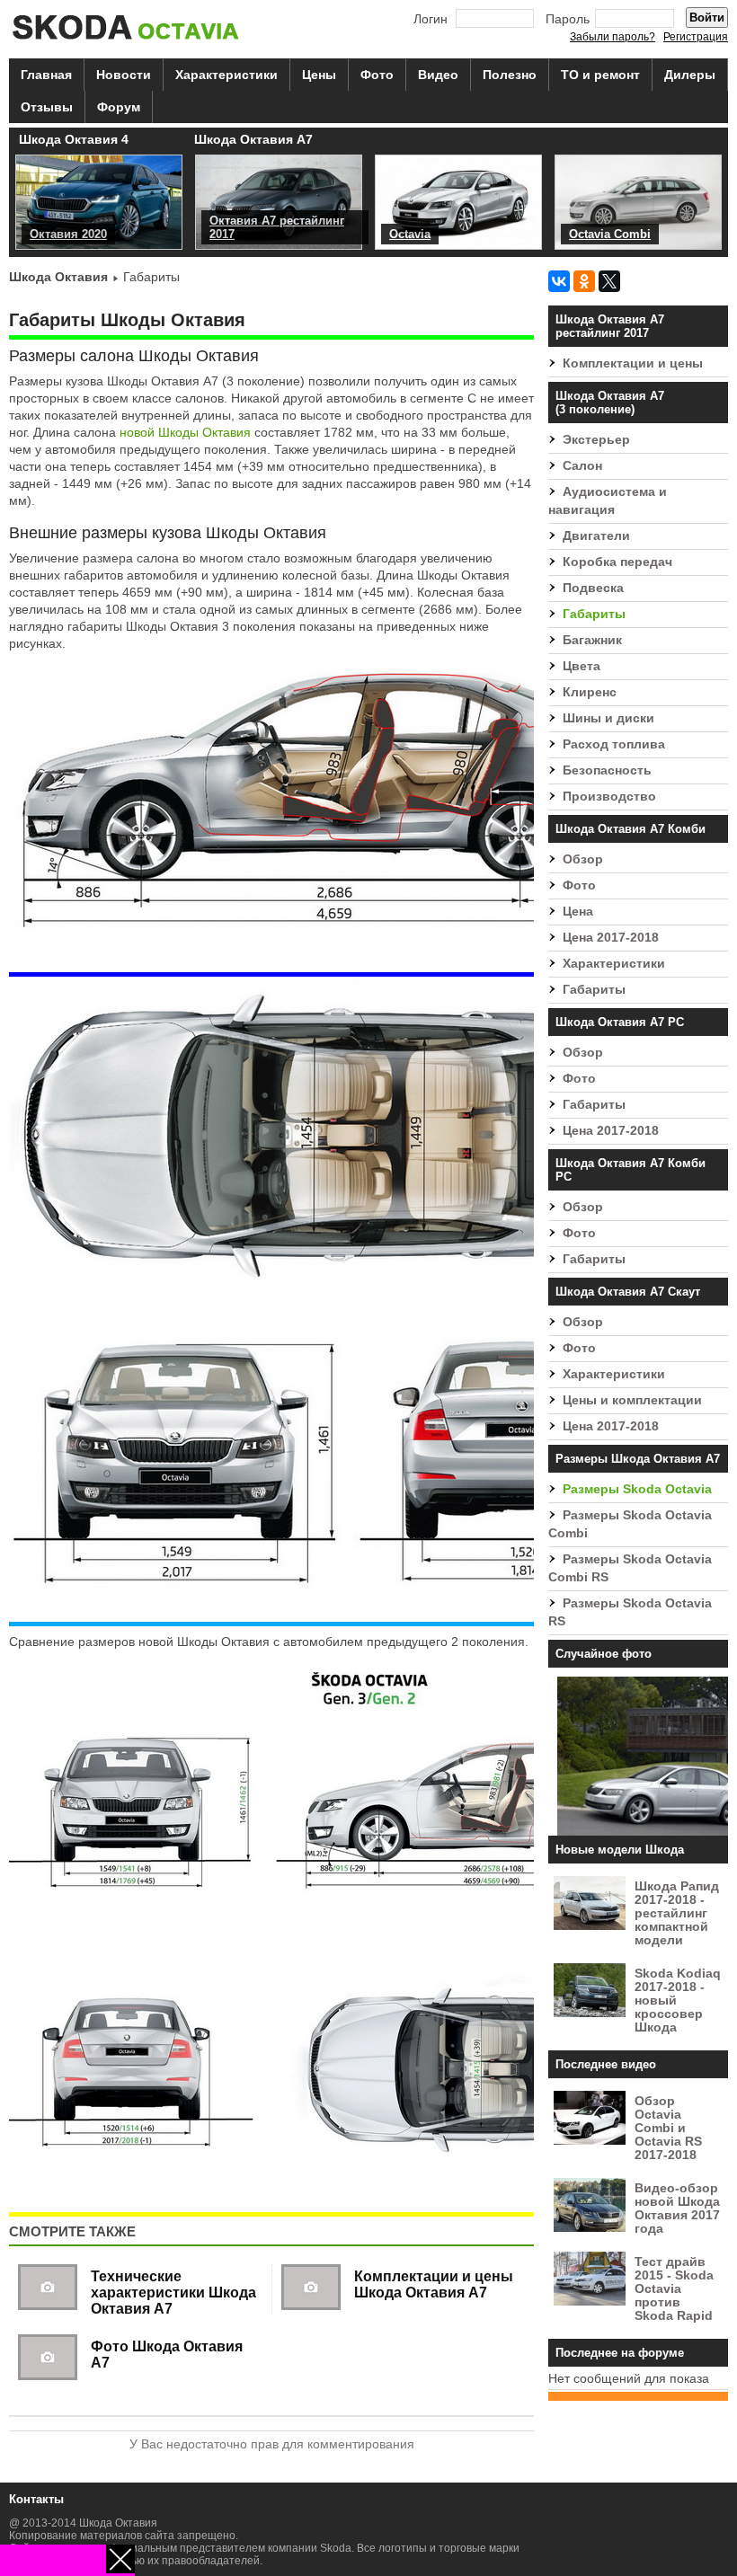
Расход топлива (614, 744)
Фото (377, 75)
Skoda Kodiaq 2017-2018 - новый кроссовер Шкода (678, 2001)
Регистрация (696, 37)
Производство (609, 797)
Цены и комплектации (632, 1400)
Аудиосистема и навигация (608, 501)
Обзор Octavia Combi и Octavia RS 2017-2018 (668, 2128)
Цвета (582, 666)
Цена (578, 912)
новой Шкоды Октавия (185, 433)
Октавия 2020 (68, 234)
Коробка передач (617, 562)
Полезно (510, 75)
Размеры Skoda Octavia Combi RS (630, 1568)
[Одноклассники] (584, 281)
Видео (438, 75)
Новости (124, 75)
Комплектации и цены (633, 363)
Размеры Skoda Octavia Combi (630, 1524)
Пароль (568, 19)
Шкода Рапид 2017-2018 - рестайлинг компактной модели (677, 1913)
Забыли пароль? (613, 37)
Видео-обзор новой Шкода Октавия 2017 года (677, 2209)
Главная (46, 75)
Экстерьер (596, 440)
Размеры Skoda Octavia (637, 1489)
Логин (431, 19)
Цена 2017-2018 (611, 938)
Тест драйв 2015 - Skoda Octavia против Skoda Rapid (674, 2289)
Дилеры (690, 75)
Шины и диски (608, 718)
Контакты (36, 2499)
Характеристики (226, 75)
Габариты (594, 614)
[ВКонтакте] (559, 281)
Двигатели (596, 536)
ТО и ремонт (600, 75)
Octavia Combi (610, 234)
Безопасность (607, 770)
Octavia (410, 234)
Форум (119, 107)
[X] (609, 281)
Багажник (592, 640)
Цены (319, 75)
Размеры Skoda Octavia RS (630, 1612)
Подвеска (593, 588)
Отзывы (47, 107)
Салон (582, 466)
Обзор (583, 859)
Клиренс (590, 692)
